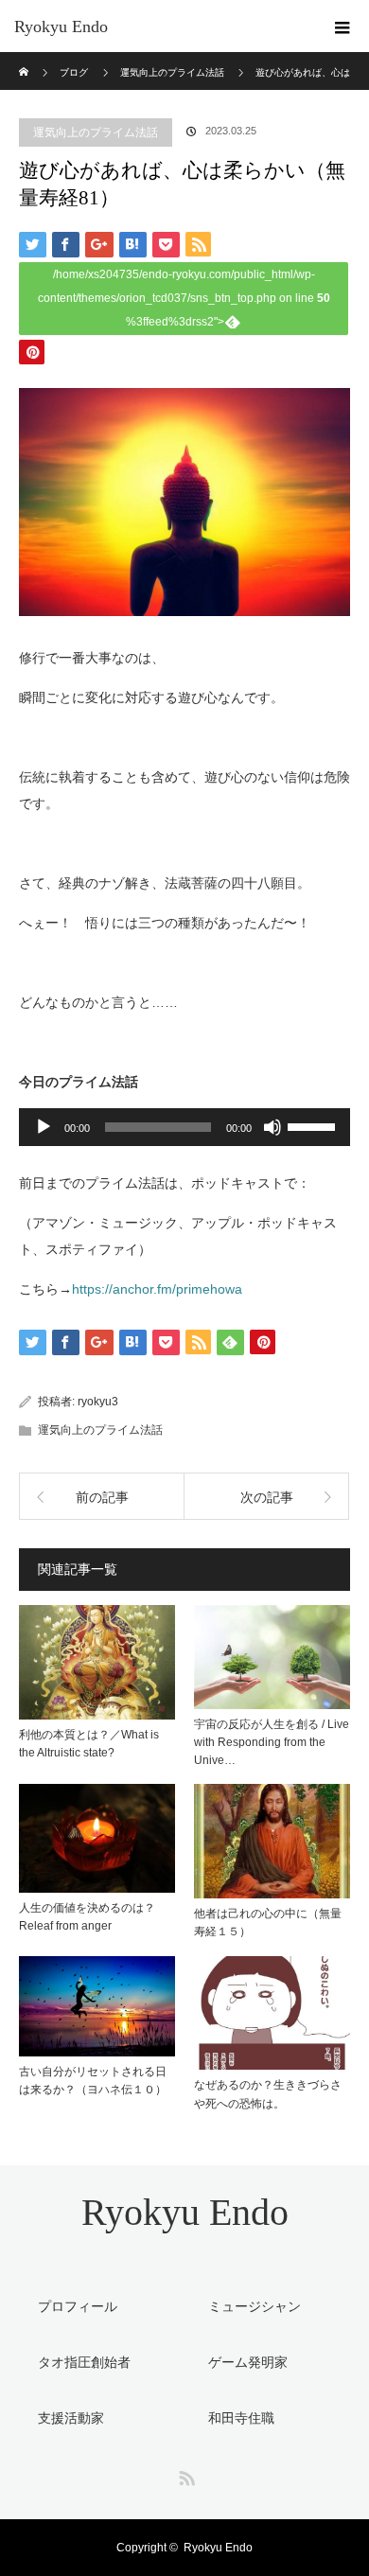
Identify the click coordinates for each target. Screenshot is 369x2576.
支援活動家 (71, 2418)
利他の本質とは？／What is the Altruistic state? (89, 1744)
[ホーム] (25, 59)
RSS (184, 2475)
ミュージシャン (255, 2306)
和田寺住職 (241, 2418)
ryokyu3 (98, 1402)
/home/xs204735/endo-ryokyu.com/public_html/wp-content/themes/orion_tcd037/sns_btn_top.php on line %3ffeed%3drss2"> (184, 298)
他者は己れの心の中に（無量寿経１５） (268, 1923)
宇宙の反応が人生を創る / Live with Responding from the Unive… (272, 1742)
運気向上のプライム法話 (96, 132)
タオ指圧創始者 (84, 2362)
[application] (184, 1127)
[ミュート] (272, 1127)
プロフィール (78, 2306)
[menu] (343, 26)
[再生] (44, 1127)
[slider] (314, 1125)
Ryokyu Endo (61, 26)
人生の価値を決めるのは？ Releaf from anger (93, 1917)
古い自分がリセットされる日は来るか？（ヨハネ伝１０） (93, 2081)
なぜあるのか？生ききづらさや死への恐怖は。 (268, 2094)
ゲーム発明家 (248, 2362)
